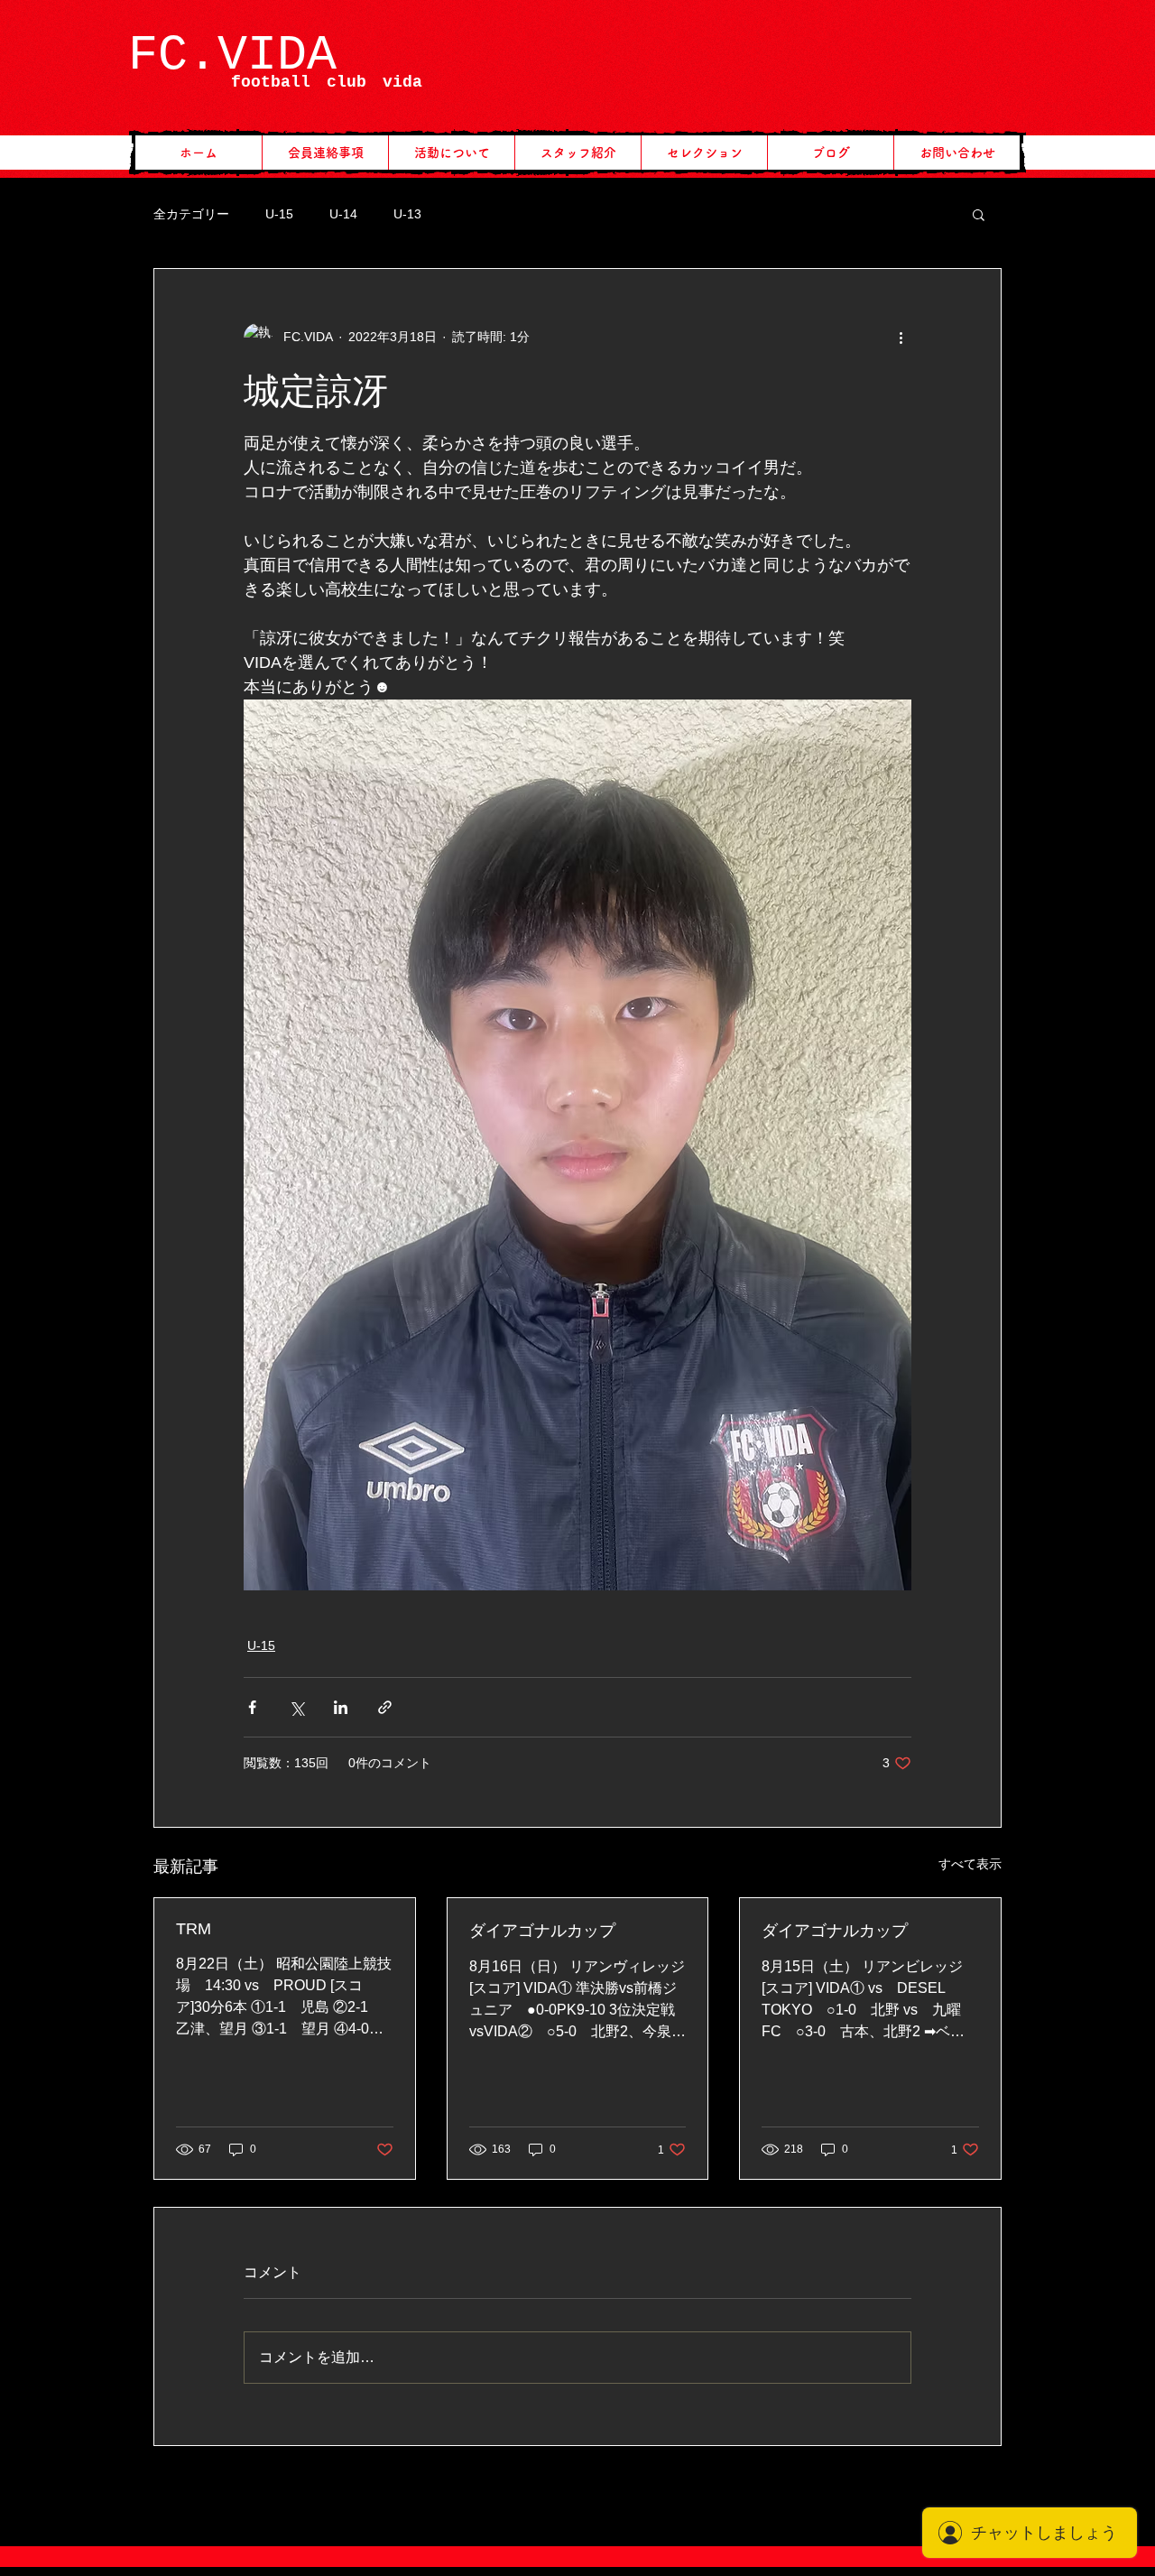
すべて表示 (970, 1864)
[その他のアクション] (901, 338)
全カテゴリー (191, 214)
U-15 (279, 214)
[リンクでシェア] (385, 1707)
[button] (979, 214)
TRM (194, 1929)
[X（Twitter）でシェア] (296, 1707)
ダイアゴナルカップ (542, 1931)
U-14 (343, 214)
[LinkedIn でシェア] (341, 1707)
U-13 (407, 214)
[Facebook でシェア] (252, 1707)
